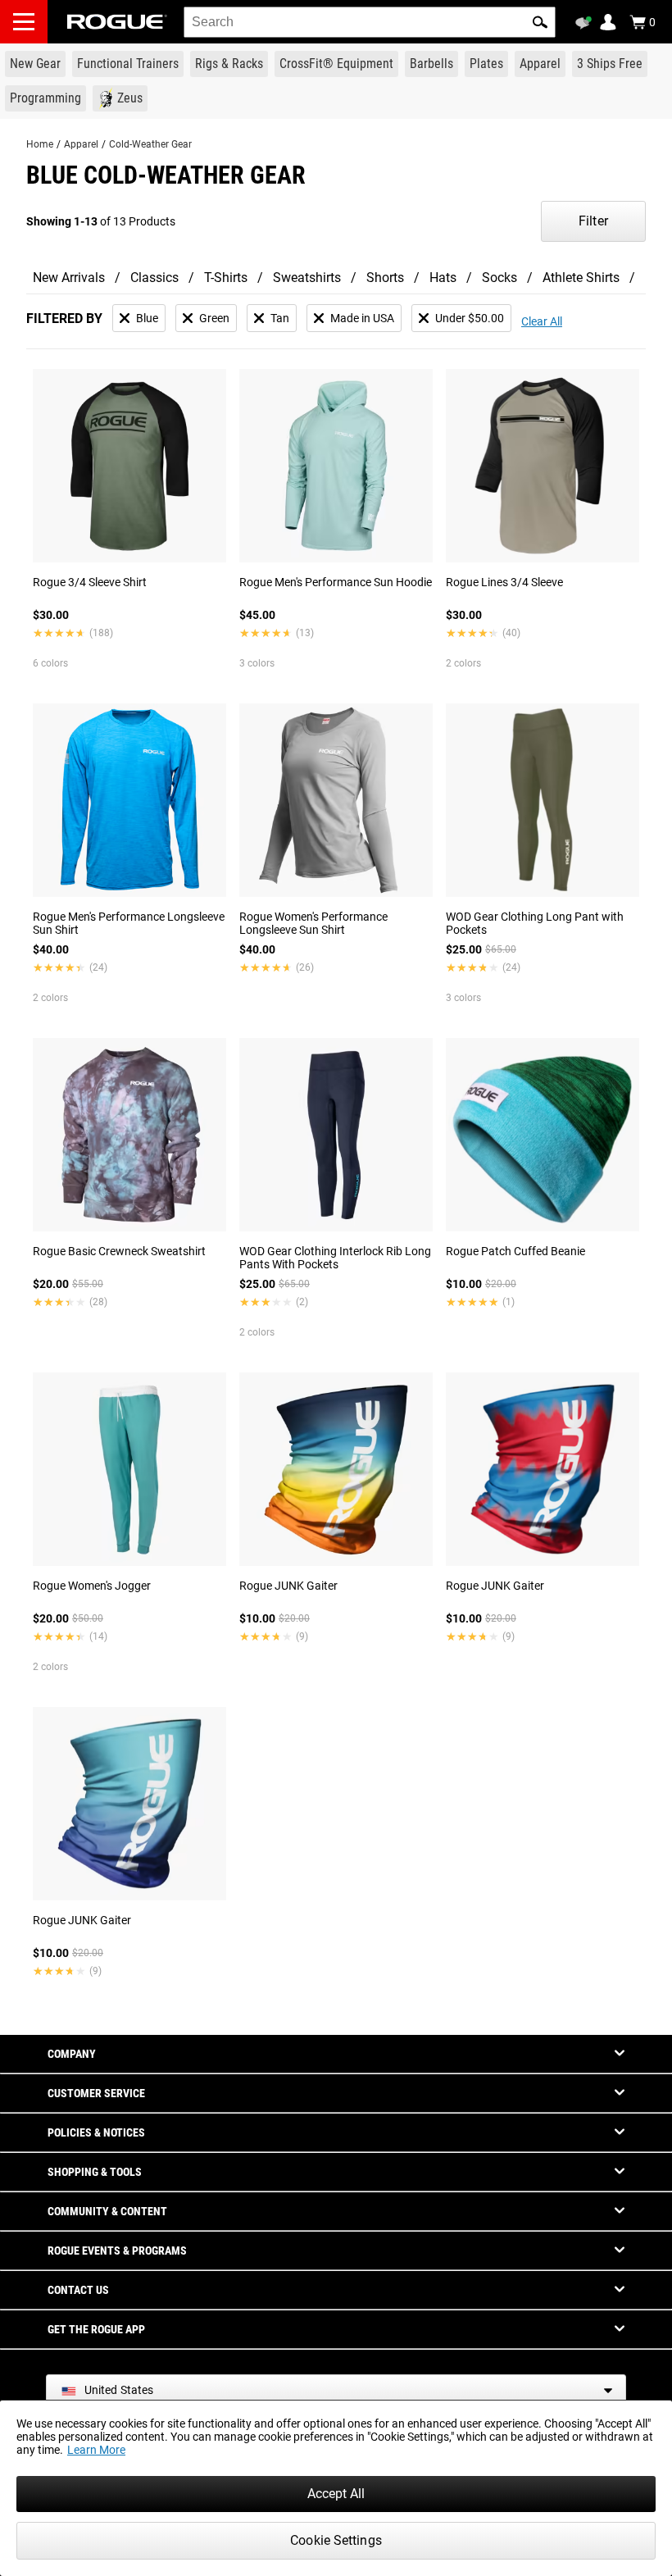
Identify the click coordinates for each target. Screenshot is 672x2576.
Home (40, 144)
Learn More (96, 2450)
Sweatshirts (307, 278)
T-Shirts (226, 278)
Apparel (81, 144)
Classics (154, 278)
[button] (540, 22)
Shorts (385, 278)
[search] (370, 22)
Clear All (542, 321)
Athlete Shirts (581, 278)
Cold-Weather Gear (150, 144)
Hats (443, 278)
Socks (499, 278)
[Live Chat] (586, 23)
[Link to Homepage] (117, 22)
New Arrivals (69, 278)
